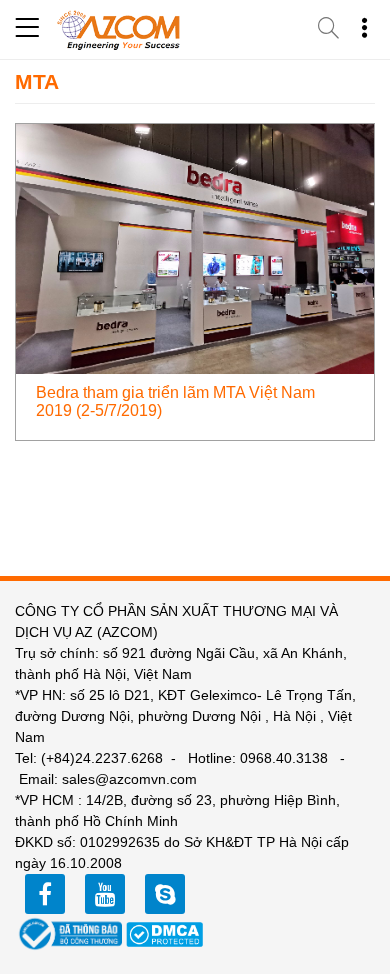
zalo (165, 894)
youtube (105, 894)
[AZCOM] (119, 30)
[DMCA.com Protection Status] (165, 933)
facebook (45, 894)
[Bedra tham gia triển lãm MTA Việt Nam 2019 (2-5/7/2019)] (195, 247)
